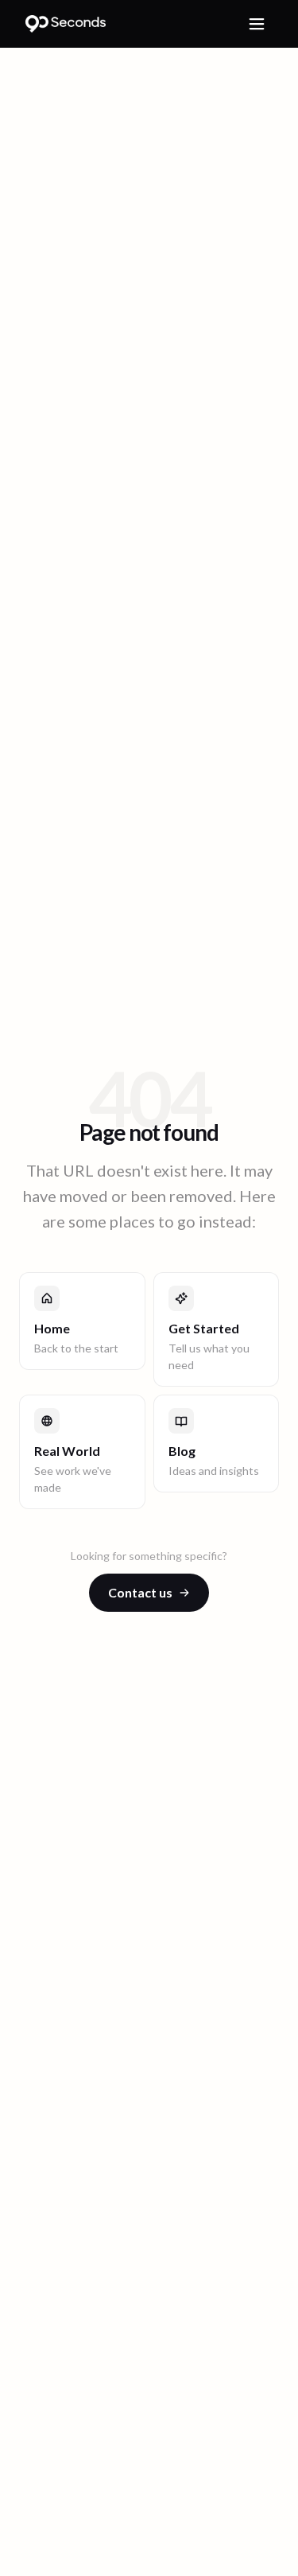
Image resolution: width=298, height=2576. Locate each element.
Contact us (140, 1592)
